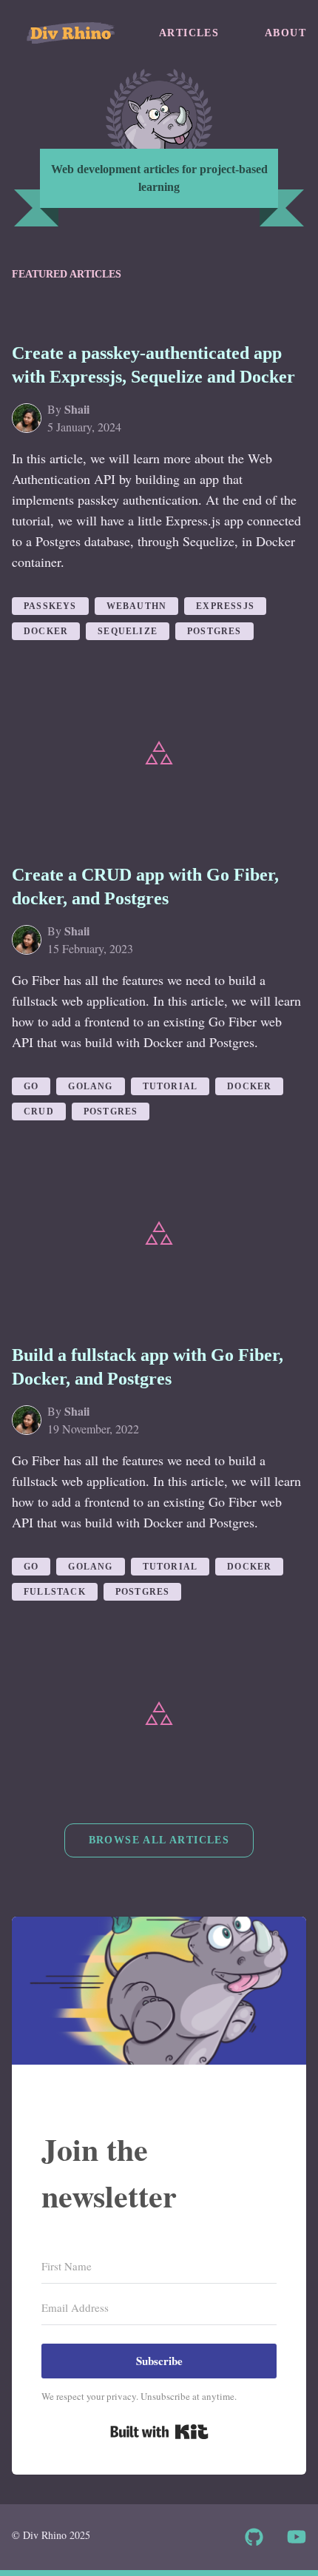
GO (31, 1086)
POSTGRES (214, 631)
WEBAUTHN (137, 606)
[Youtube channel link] (297, 2537)
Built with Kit (159, 2432)
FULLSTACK (55, 1592)
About (285, 33)
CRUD (39, 1112)
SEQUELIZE (128, 631)
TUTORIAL (170, 1086)
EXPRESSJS (225, 606)
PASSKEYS (50, 606)
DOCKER (46, 631)
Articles (189, 33)
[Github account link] (254, 2537)
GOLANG (90, 1086)
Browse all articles (159, 1840)
